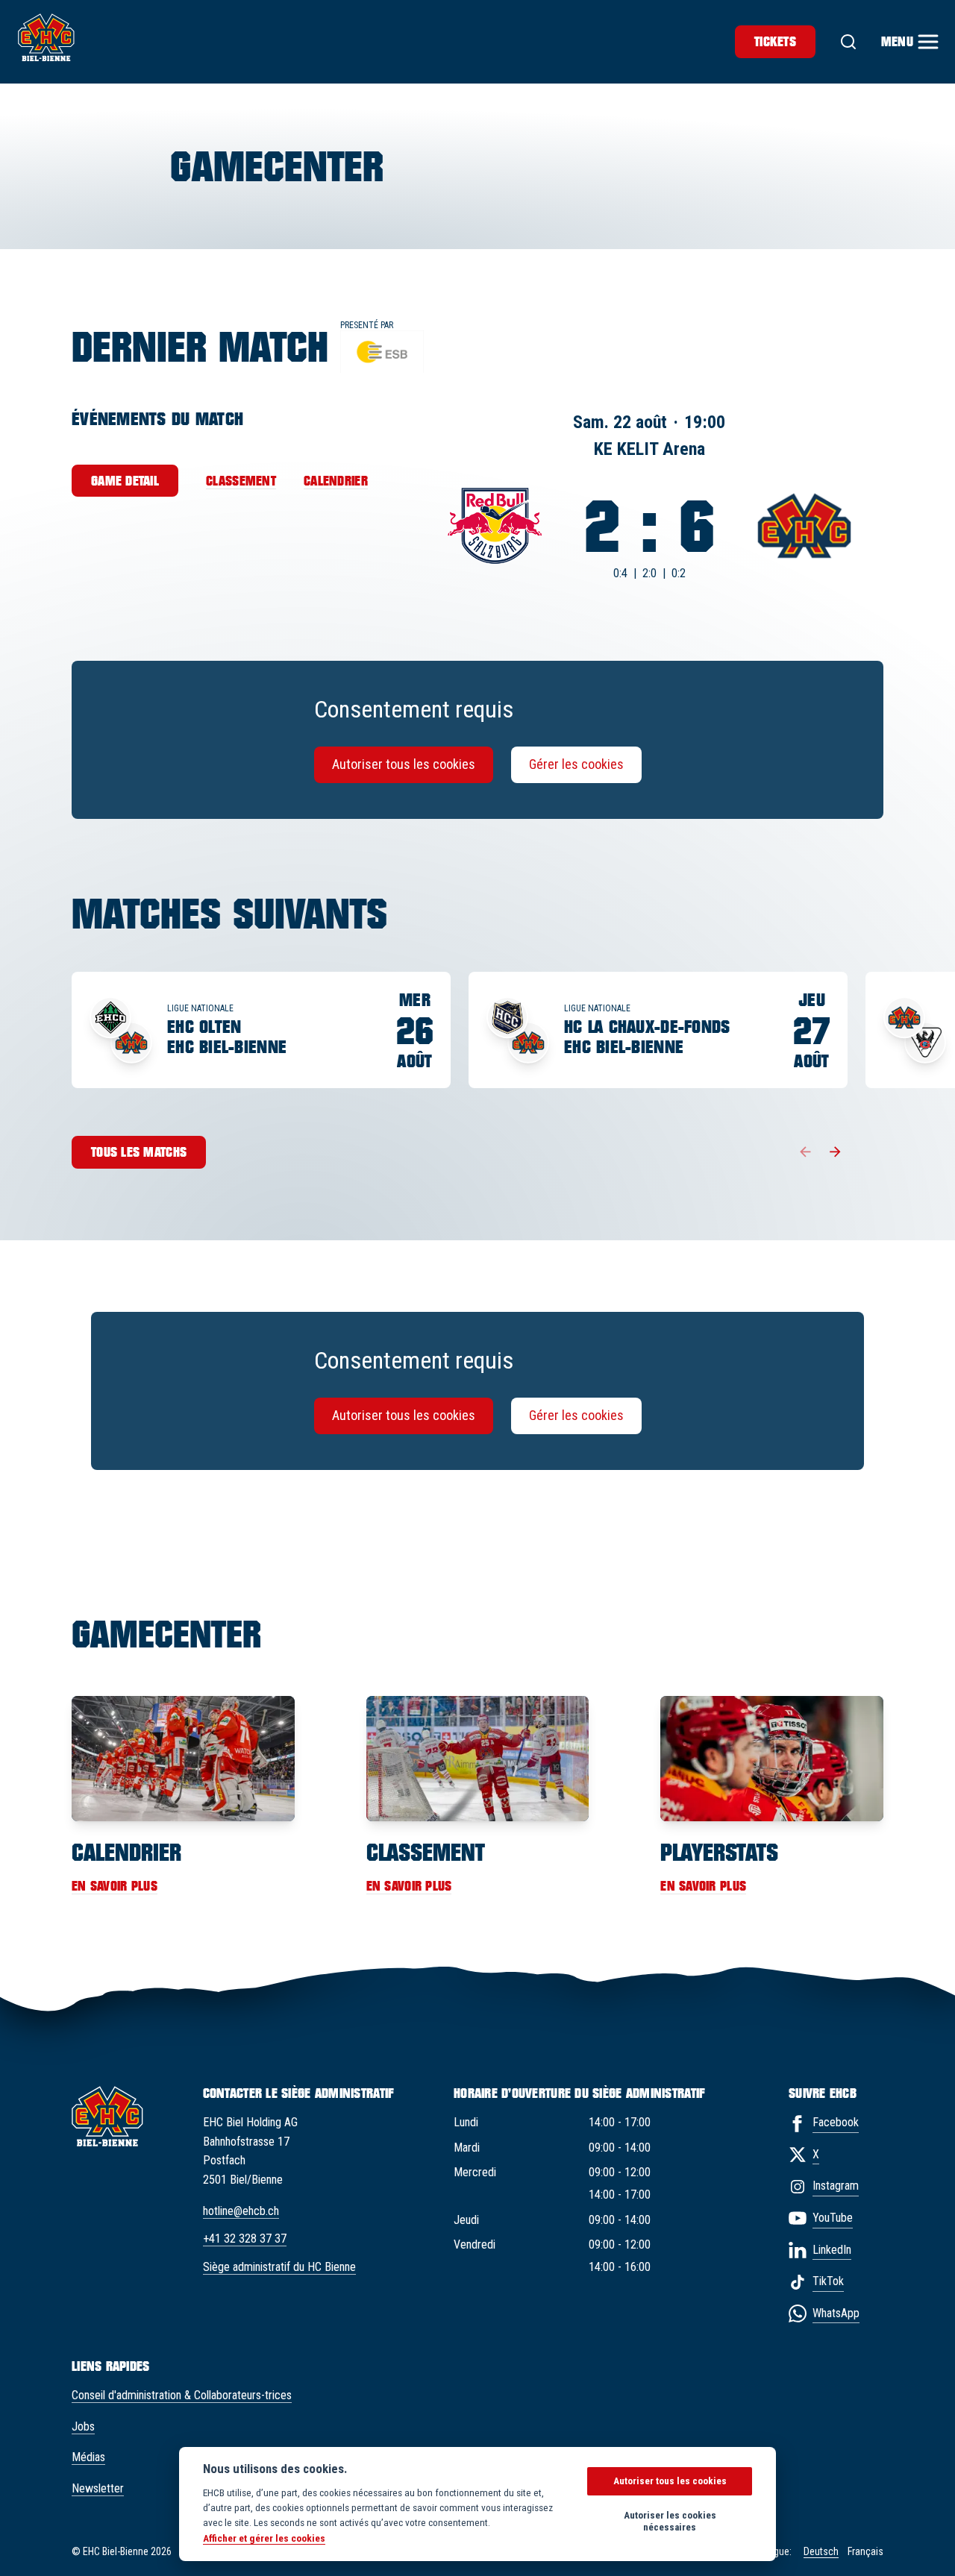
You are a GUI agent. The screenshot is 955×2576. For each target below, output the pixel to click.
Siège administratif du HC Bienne (279, 2267)
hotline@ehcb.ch (241, 2211)
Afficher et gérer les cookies (264, 2538)
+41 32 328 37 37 (245, 2239)
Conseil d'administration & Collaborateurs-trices (182, 2395)
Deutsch (821, 2551)
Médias (88, 2457)
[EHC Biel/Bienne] (46, 37)
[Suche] (848, 42)
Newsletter (98, 2488)
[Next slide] (836, 1152)
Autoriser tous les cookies (404, 764)
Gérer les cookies (576, 764)
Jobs (83, 2426)
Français (865, 2551)
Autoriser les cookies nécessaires (670, 2521)
